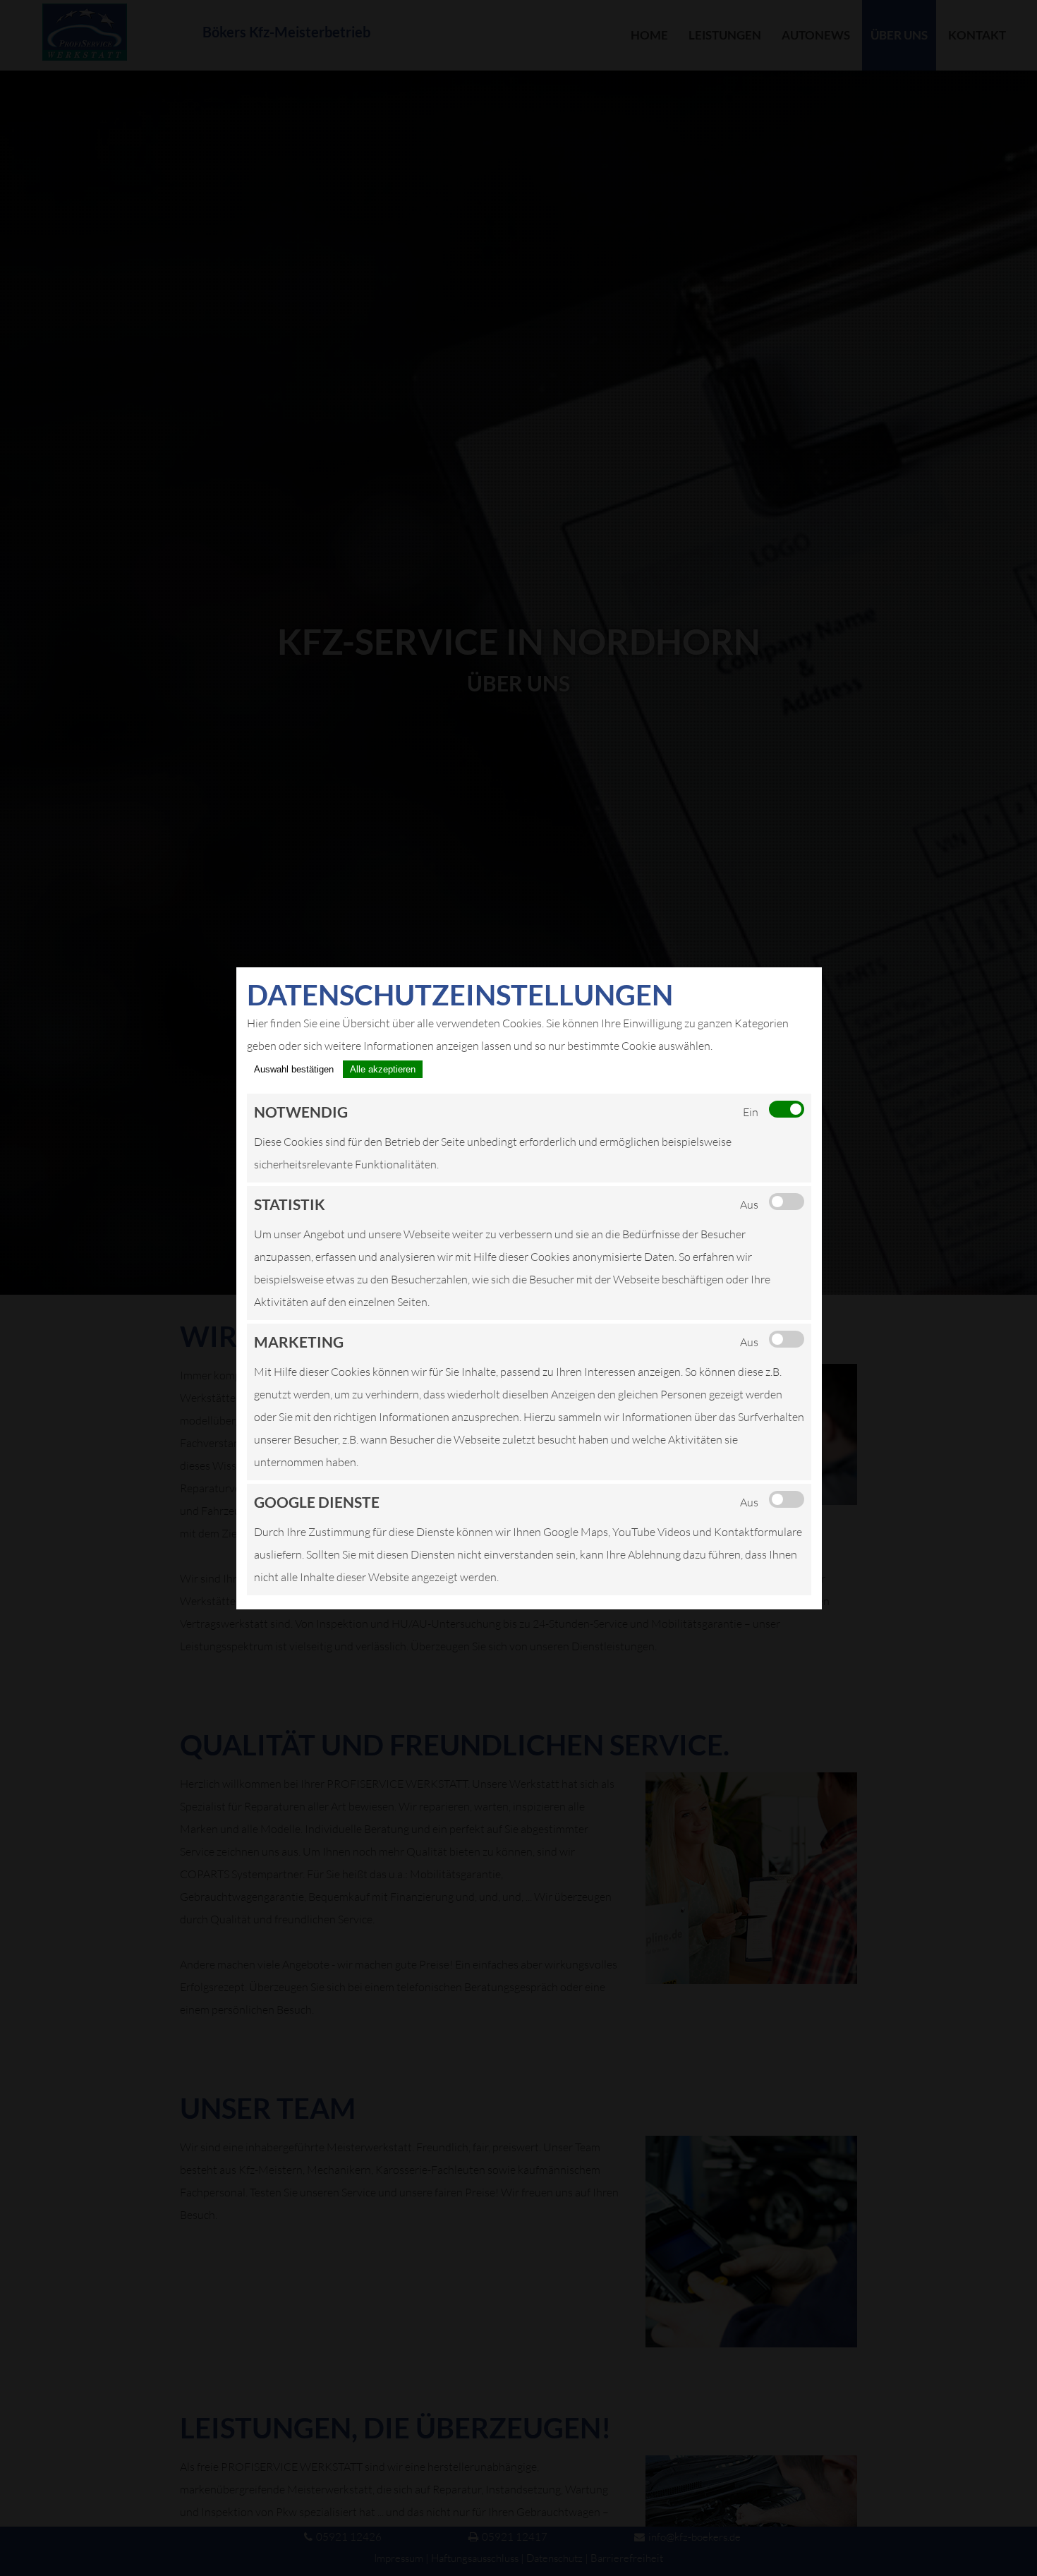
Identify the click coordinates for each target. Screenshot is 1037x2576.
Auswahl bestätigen (294, 1069)
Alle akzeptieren (383, 1069)
